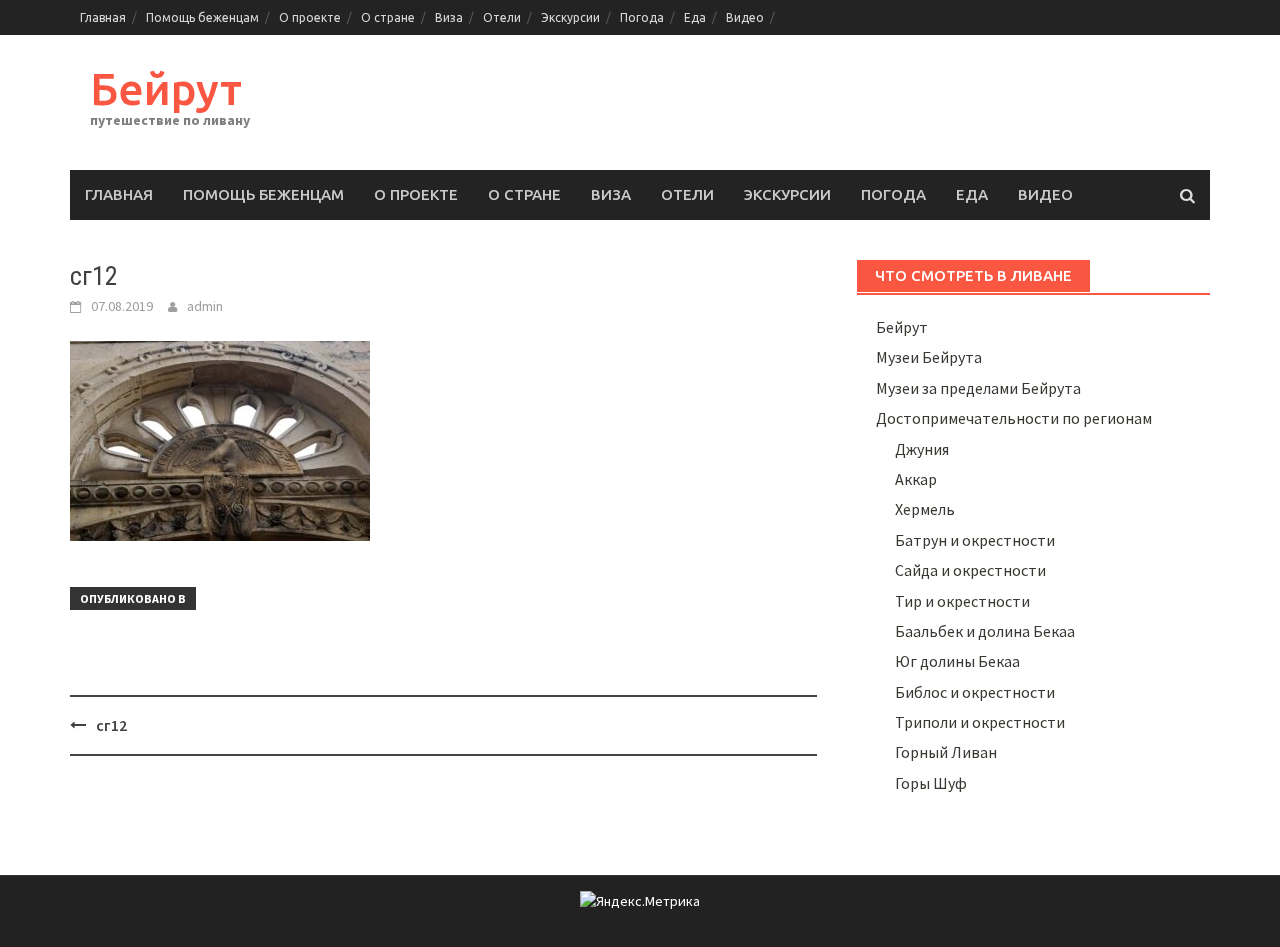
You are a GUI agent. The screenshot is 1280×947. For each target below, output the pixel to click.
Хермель (925, 509)
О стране (388, 17)
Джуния (922, 449)
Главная (103, 17)
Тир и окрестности (962, 601)
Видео (745, 17)
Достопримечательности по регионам (1014, 418)
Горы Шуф (931, 783)
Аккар (916, 479)
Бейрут (166, 88)
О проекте (310, 17)
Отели (502, 17)
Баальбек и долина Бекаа (985, 631)
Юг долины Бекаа (957, 661)
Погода (642, 17)
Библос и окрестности (975, 692)
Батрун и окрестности (975, 540)
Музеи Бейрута (929, 357)
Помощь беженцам (202, 17)
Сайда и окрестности (970, 570)
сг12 (111, 725)
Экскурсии (570, 17)
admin (205, 306)
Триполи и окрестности (980, 722)
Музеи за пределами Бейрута (978, 388)
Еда (695, 17)
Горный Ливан (946, 752)
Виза (449, 17)
